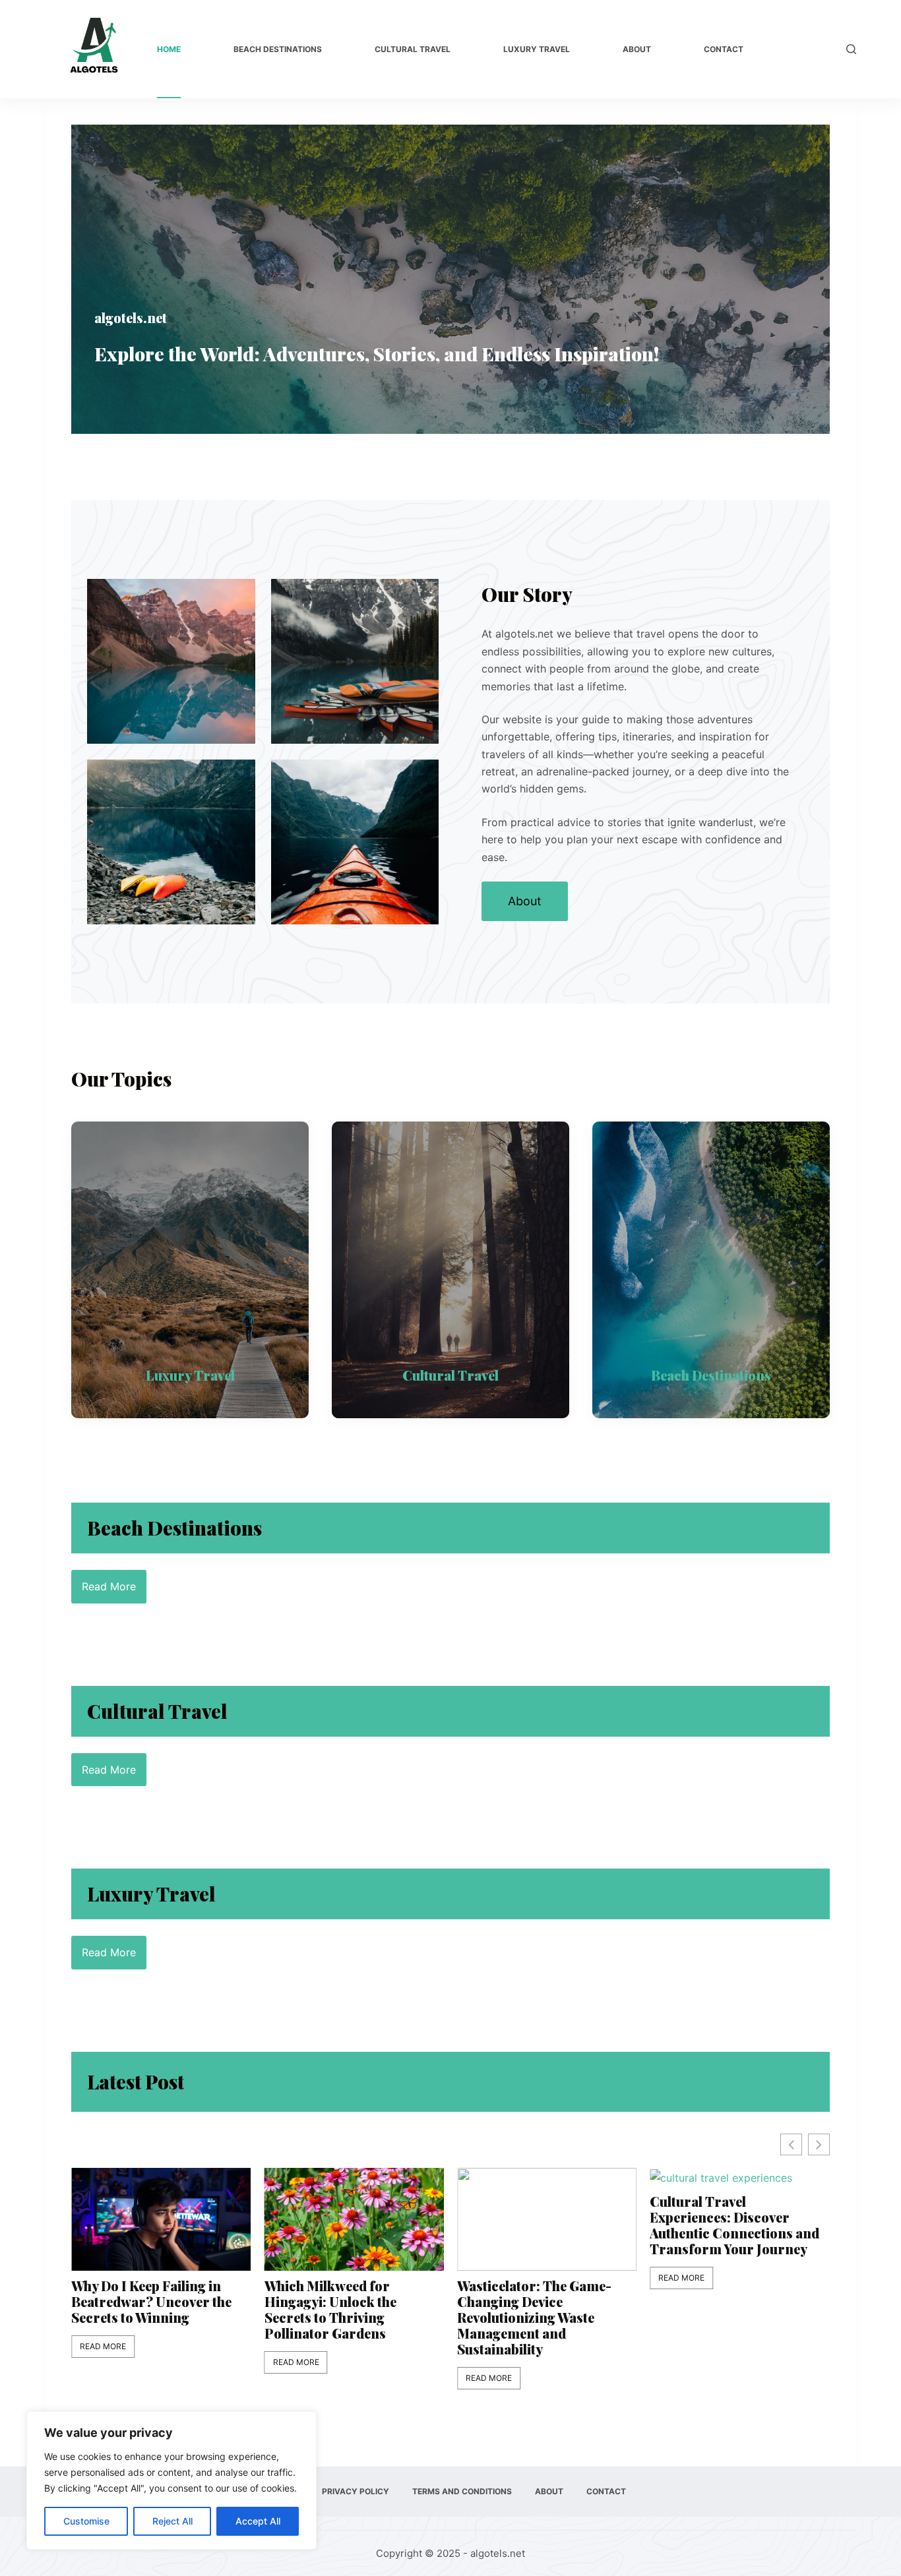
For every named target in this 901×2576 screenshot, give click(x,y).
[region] (171, 2480)
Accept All (258, 2521)
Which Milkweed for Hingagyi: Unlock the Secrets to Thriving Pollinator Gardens (330, 2310)
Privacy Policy (356, 2491)
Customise (86, 2521)
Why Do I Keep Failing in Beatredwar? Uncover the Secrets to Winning (151, 2302)
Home (169, 49)
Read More (103, 2346)
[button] (819, 2144)
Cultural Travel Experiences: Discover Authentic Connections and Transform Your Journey (734, 2225)
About (637, 49)
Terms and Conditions (462, 2491)
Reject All (172, 2521)
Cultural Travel (413, 49)
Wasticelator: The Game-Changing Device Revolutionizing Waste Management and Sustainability (534, 2318)
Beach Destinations (278, 49)
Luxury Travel (537, 49)
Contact (724, 49)
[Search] (851, 49)
